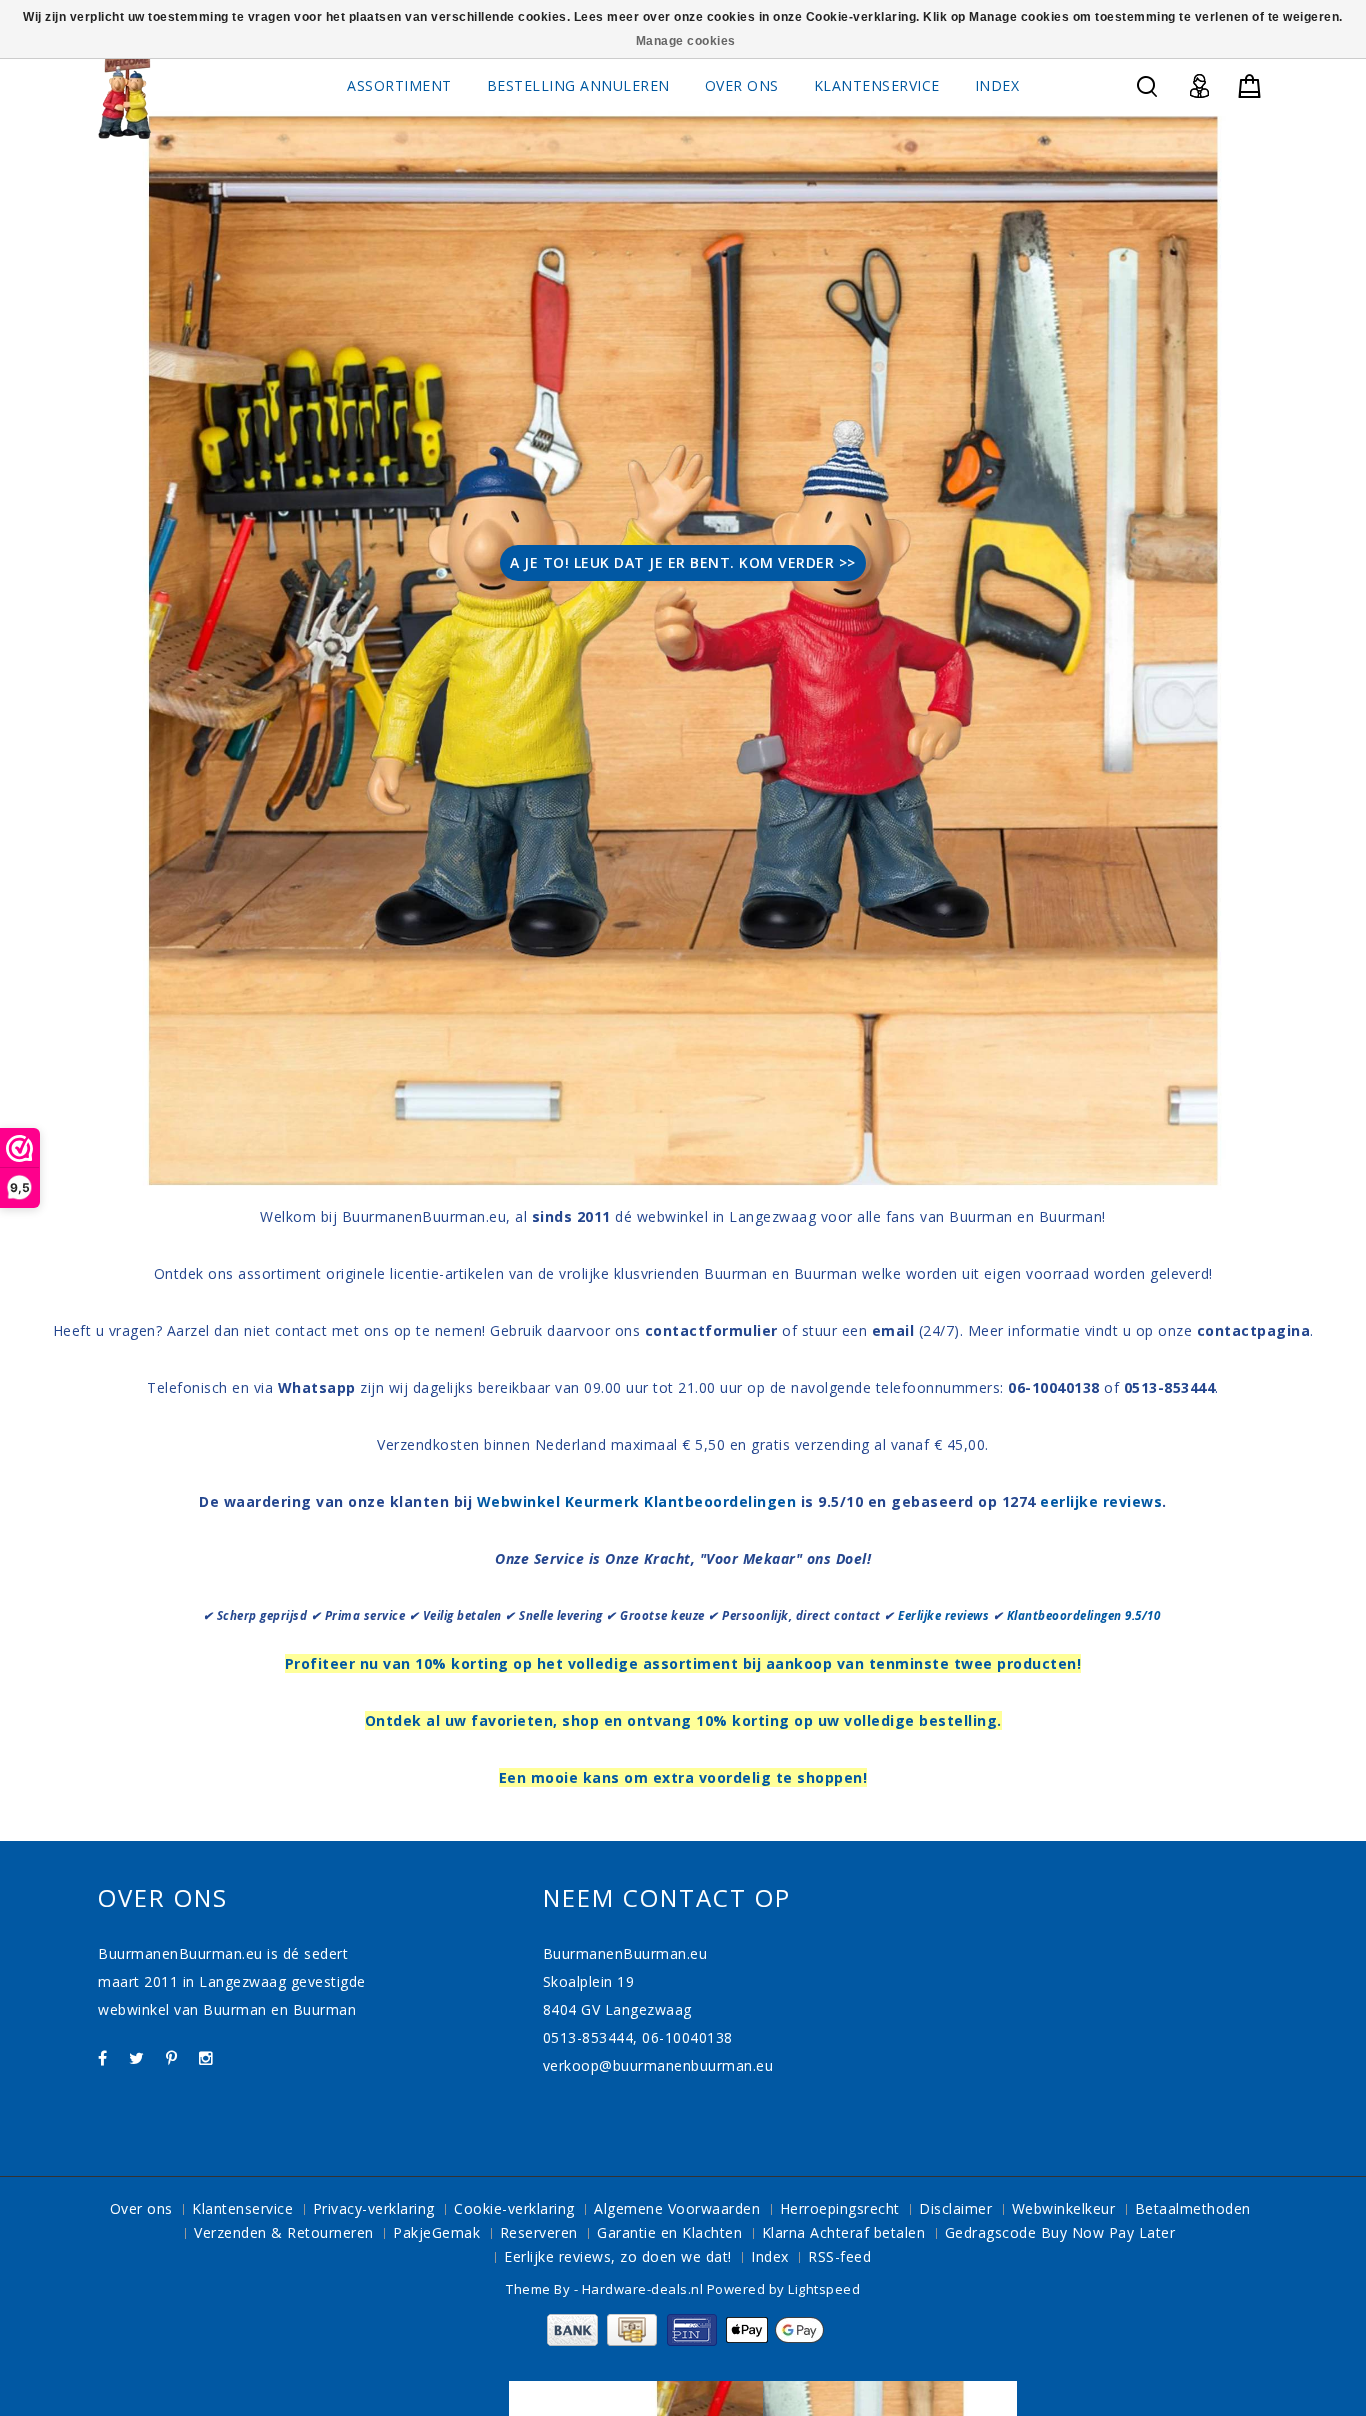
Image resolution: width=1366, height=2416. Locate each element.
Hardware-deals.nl (644, 2289)
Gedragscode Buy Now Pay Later (1060, 2232)
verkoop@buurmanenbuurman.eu (658, 2065)
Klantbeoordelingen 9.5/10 (1085, 1615)
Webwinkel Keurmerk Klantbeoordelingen (637, 1501)
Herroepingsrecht (840, 2208)
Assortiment (399, 85)
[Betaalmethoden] (683, 2340)
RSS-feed (839, 2256)
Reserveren (539, 2232)
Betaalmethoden (1193, 2208)
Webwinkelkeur (1064, 2208)
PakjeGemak (436, 2232)
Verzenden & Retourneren (284, 2232)
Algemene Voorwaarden (677, 2208)
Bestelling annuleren (578, 85)
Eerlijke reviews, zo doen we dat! (618, 2256)
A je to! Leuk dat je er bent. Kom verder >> (683, 562)
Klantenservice (877, 85)
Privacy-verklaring (374, 2208)
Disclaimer (955, 2208)
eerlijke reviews (1101, 1501)
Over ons (742, 85)
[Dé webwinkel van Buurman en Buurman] (124, 94)
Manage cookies (686, 41)
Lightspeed (824, 2289)
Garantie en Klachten (669, 2232)
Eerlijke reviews (943, 1615)
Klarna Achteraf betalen (844, 2232)
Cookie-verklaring (514, 2208)
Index (997, 85)
